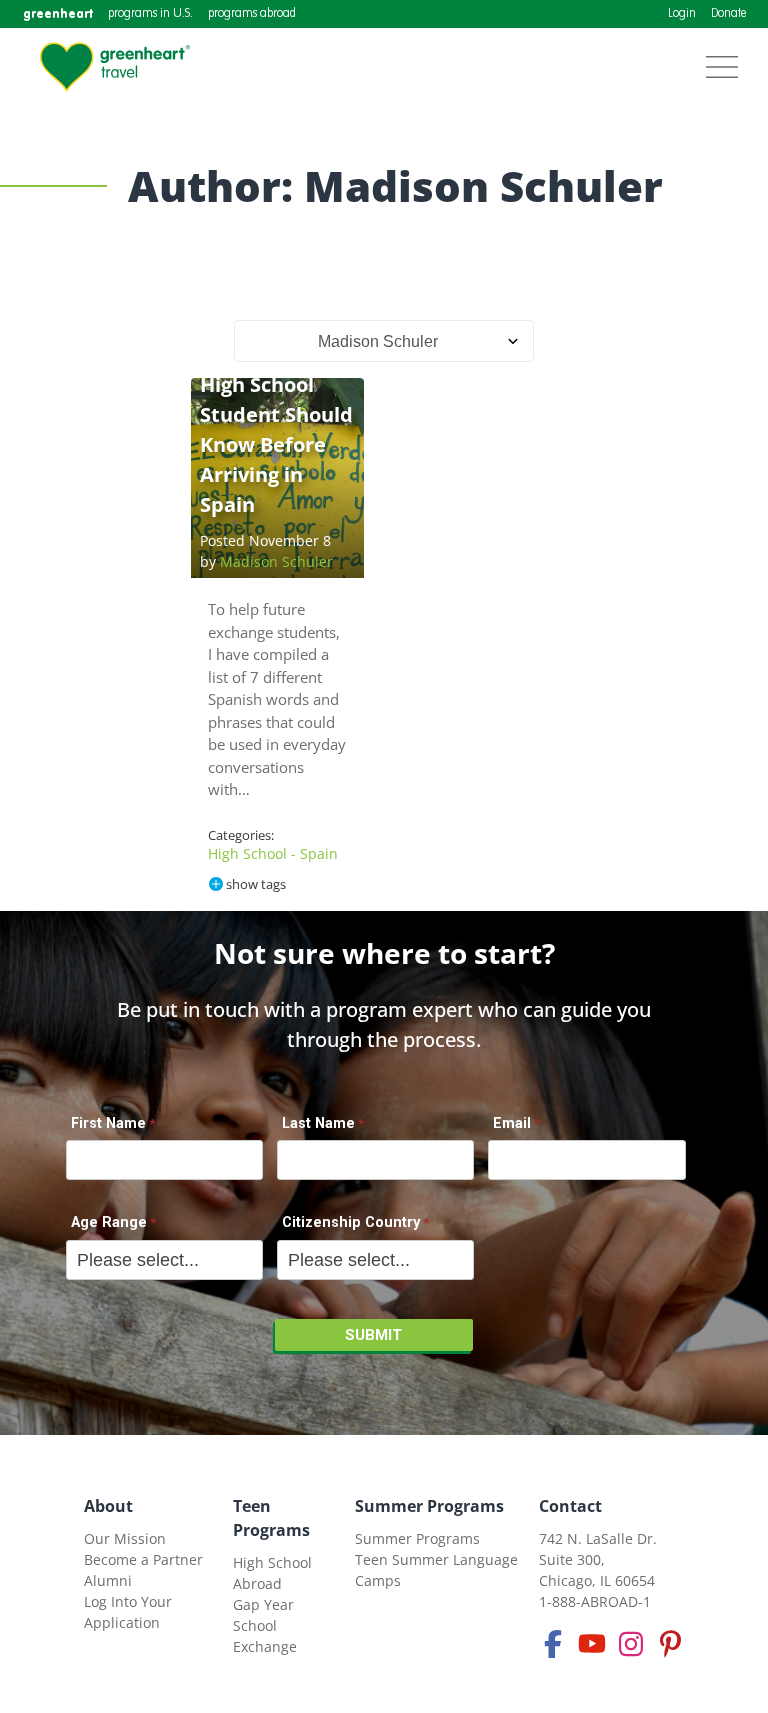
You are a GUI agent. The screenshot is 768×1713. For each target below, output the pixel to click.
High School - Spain (273, 853)
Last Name (318, 1123)
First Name (108, 1123)
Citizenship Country (351, 1222)
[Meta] (553, 1644)
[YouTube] (592, 1644)
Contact (570, 1506)
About (108, 1506)
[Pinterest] (670, 1644)
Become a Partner (143, 1559)
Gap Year (263, 1604)
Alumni (108, 1580)
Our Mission (125, 1538)
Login (682, 14)
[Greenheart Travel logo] (115, 67)
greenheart (58, 13)
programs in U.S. (150, 14)
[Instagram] (631, 1644)
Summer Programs (429, 1506)
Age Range (109, 1222)
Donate (728, 14)
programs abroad (252, 14)
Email (512, 1123)
